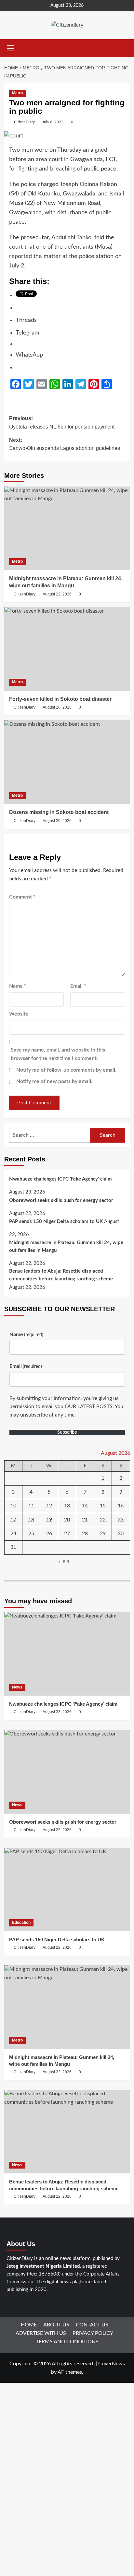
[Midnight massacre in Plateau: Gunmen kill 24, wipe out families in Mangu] (67, 528)
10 (13, 1506)
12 (49, 1506)
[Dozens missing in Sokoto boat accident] (67, 762)
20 (67, 1520)
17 (13, 1520)
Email (78, 986)
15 (103, 1506)
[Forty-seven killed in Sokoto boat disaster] (67, 649)
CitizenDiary (24, 122)
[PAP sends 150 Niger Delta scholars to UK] (67, 1889)
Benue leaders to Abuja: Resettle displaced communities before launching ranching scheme (61, 1275)
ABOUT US (56, 2325)
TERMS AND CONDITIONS (67, 2342)
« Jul (64, 1562)
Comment (22, 897)
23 (121, 1520)
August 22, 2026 (57, 594)
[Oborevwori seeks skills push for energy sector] (67, 1772)
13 (67, 1506)
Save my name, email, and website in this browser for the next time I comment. (58, 1054)
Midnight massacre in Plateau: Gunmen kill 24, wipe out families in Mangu (66, 1247)
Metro (17, 93)
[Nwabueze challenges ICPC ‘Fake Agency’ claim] (67, 1654)
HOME (29, 2325)
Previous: (62, 423)
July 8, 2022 (53, 122)
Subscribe (67, 1432)
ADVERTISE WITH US (41, 2333)
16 (121, 1506)
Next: (65, 444)
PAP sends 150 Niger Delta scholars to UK (56, 1222)
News (17, 1687)
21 (85, 1520)
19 (49, 1520)
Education (21, 1923)
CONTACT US (92, 2325)
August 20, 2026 (57, 707)
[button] (11, 47)
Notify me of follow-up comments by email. (66, 1070)
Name (18, 986)
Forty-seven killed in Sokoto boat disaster (60, 699)
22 (103, 1520)
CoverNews (112, 2364)
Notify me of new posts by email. (54, 1081)
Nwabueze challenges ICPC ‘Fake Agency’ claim (60, 1179)
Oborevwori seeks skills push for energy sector (61, 1200)
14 (85, 1506)
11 (31, 1506)
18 (31, 1520)
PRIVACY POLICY (93, 2333)
